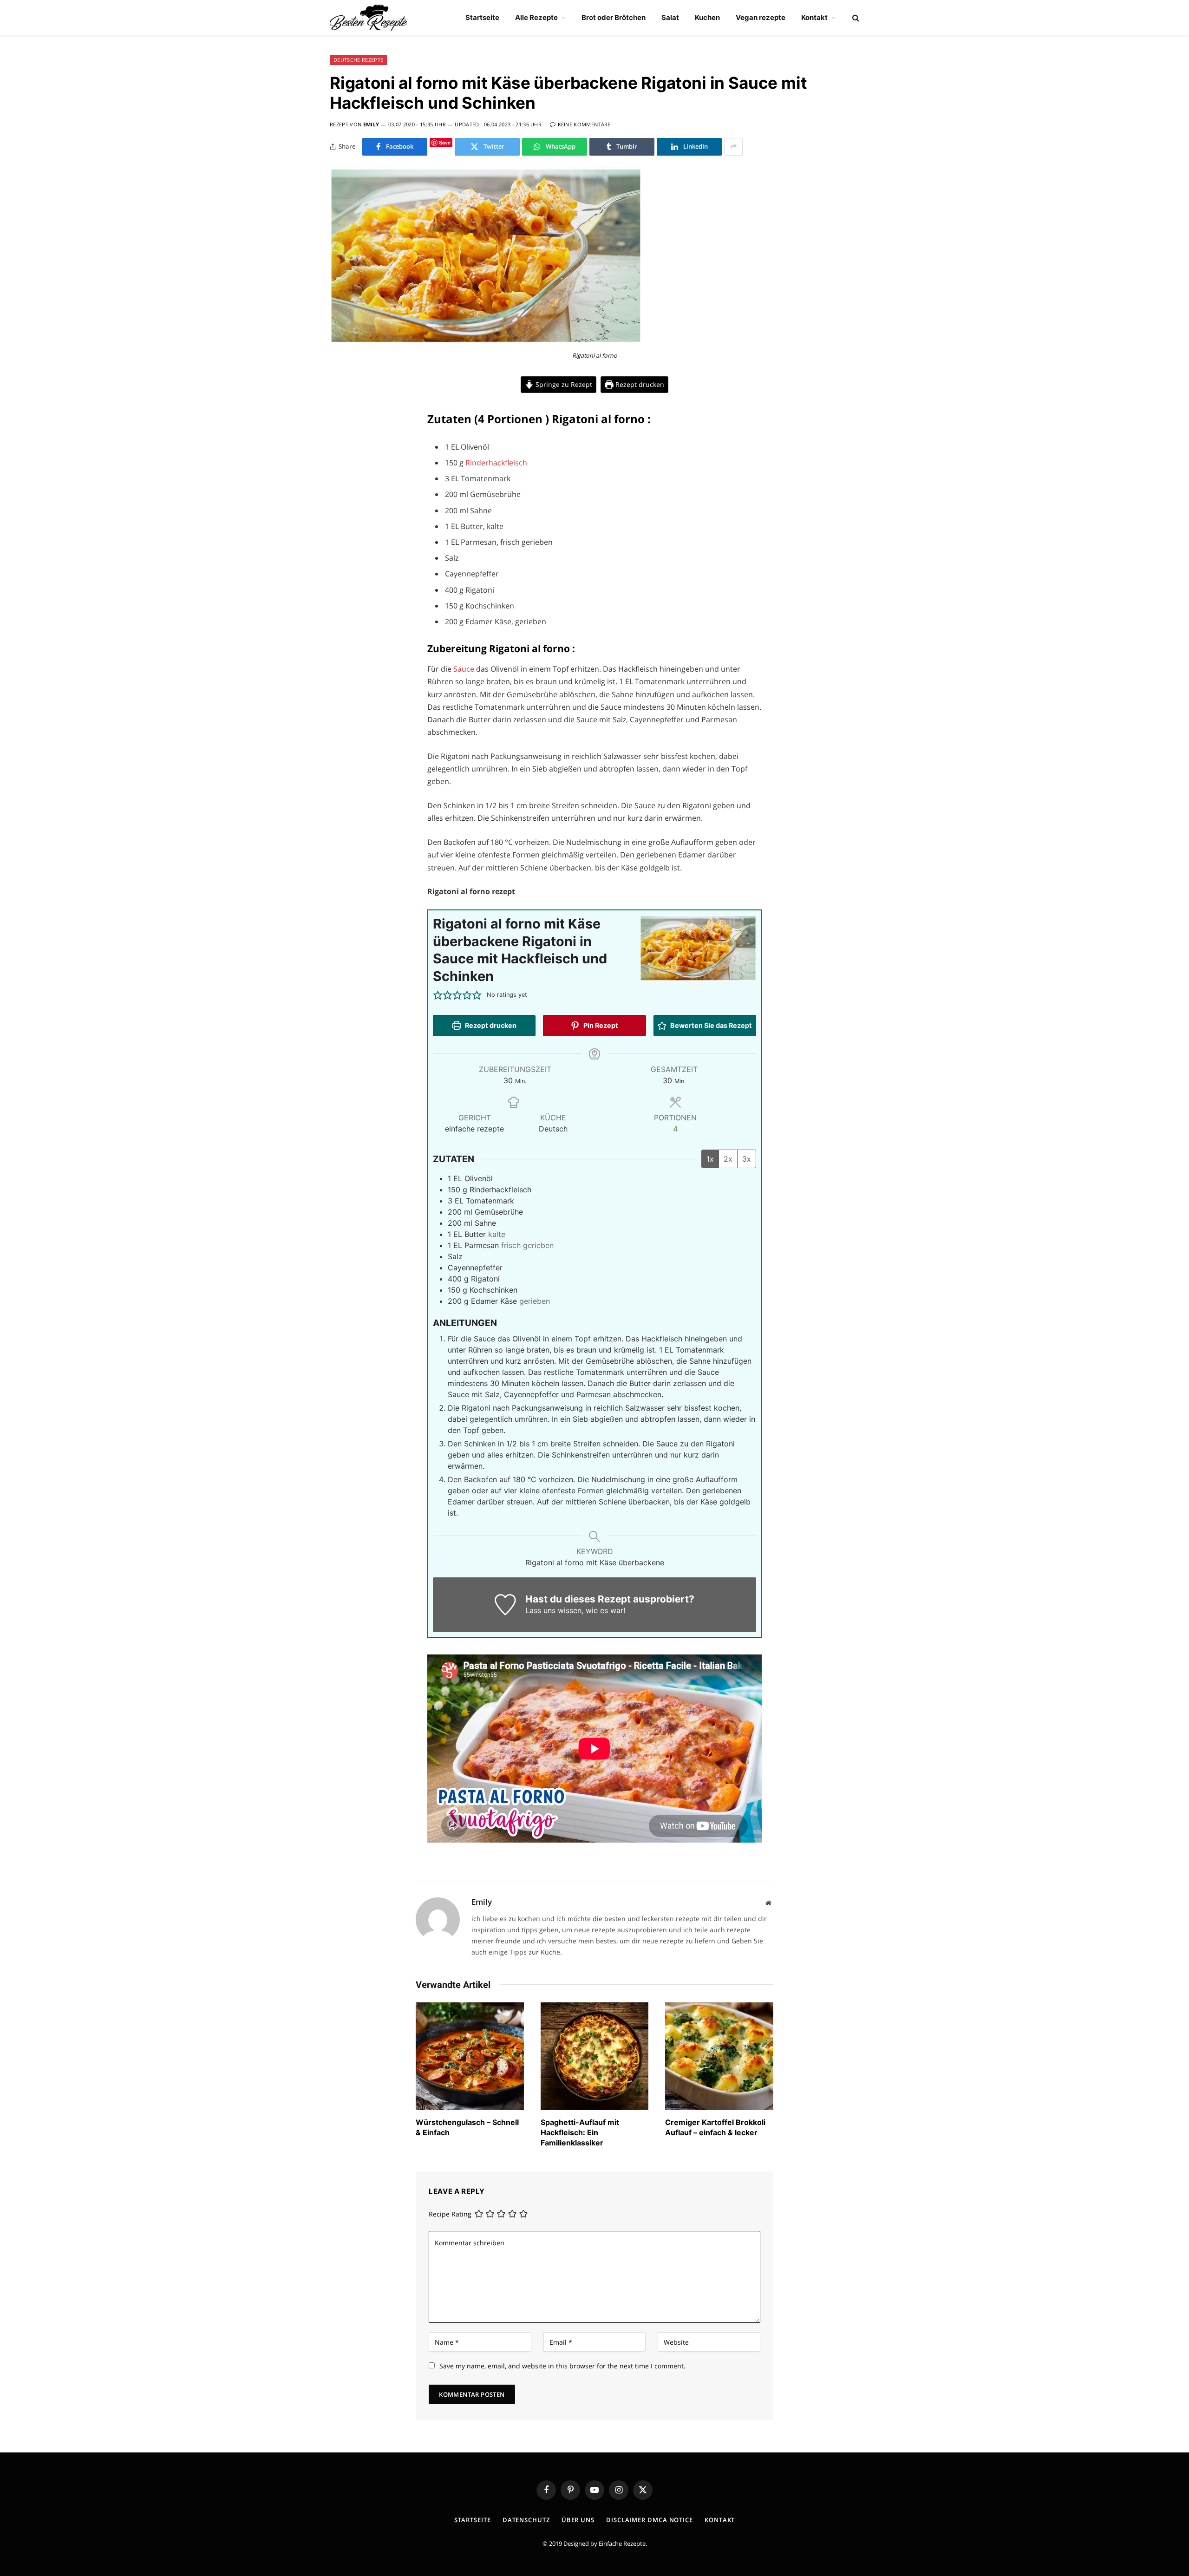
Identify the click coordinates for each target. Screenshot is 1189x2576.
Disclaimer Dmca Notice (650, 2520)
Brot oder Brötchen (614, 17)
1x (710, 1159)
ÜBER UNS (578, 2520)
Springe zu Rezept (563, 384)
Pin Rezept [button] (600, 1025)
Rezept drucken (639, 384)
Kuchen (707, 17)
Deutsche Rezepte (358, 60)
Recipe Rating (450, 2214)
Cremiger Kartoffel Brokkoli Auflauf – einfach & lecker (715, 2127)
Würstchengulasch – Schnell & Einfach (467, 2127)
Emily (371, 124)
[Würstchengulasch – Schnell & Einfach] (470, 2056)
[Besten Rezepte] (369, 18)
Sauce (465, 669)
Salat (670, 17)
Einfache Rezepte (622, 2543)
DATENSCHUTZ (526, 2520)
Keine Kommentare (584, 124)
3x (747, 1159)
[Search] (855, 18)
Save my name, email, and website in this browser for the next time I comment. (562, 2366)
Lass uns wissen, (554, 1610)
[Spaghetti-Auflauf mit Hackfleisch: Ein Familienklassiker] (595, 2056)
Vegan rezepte (761, 17)
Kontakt (814, 17)
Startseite (482, 17)
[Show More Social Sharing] (733, 147)
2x (728, 1159)
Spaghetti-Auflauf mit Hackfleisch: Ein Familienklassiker (580, 2132)
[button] (438, 995)
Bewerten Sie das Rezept (710, 1025)
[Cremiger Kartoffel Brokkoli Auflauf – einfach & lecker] (719, 2056)
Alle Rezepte (536, 17)
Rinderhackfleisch (496, 463)
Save (445, 142)
